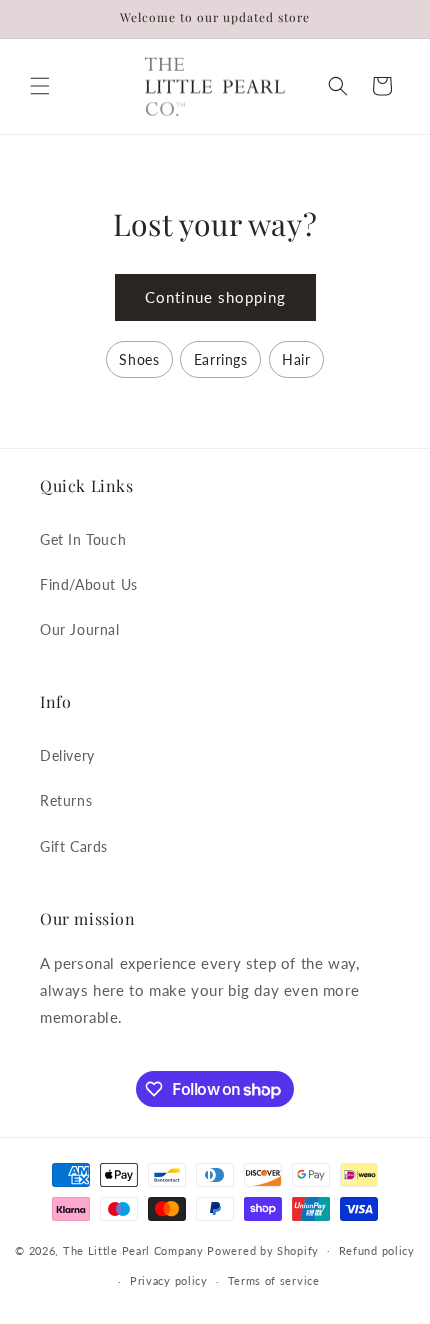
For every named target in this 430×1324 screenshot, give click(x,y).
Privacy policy (169, 1280)
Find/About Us (89, 584)
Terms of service (274, 1280)
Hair (296, 359)
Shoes (139, 359)
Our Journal (80, 629)
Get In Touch (83, 539)
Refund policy (377, 1250)
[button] (40, 86)
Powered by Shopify (263, 1249)
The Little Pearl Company (133, 1249)
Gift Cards (74, 846)
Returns (66, 800)
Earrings (221, 359)
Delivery (67, 755)
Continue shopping (215, 297)
